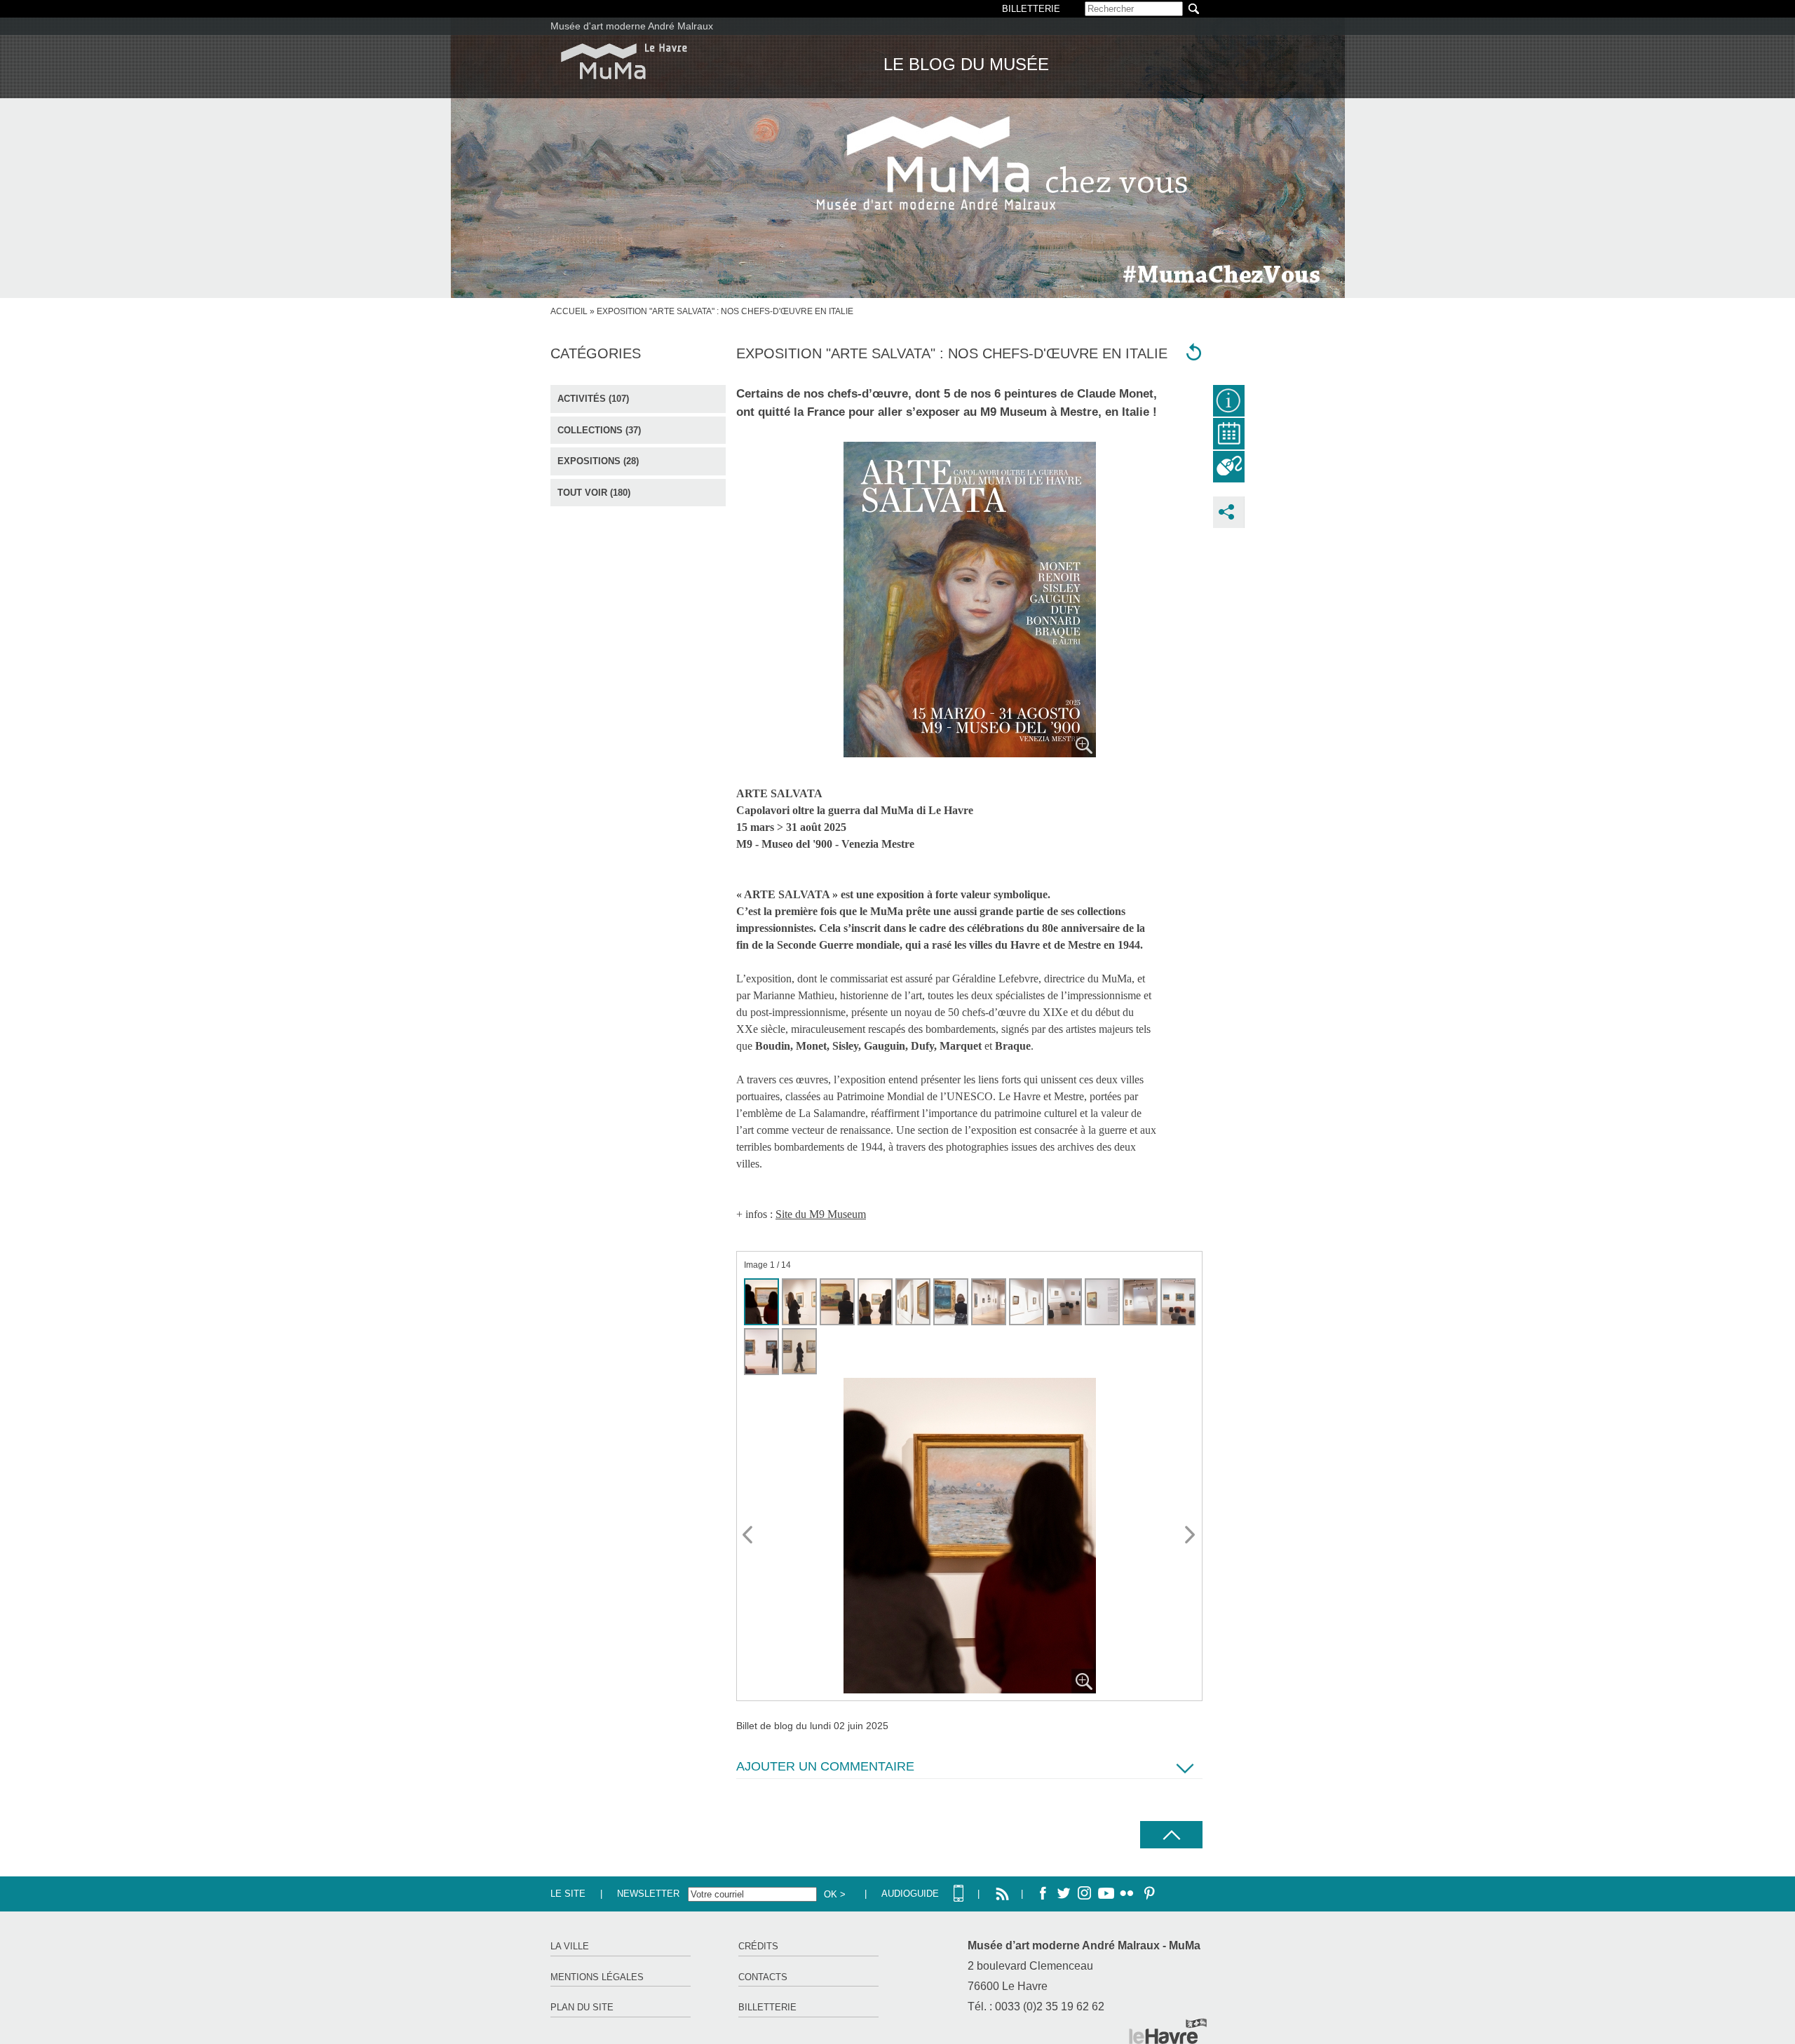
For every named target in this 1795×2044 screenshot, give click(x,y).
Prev (748, 1536)
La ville (570, 1946)
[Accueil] (624, 61)
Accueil (569, 311)
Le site (568, 1894)
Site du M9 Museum (821, 1214)
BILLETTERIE (1031, 9)
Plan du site (582, 2007)
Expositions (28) (598, 461)
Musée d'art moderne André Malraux (632, 26)
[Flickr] (1127, 1894)
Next (1191, 1536)
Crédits (758, 1946)
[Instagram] (1085, 1894)
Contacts (763, 1977)
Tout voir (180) (594, 493)
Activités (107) (593, 399)
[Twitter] (1064, 1894)
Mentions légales (597, 1977)
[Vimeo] (1106, 1894)
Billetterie (767, 2007)
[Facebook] (1043, 1894)
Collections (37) (599, 430)
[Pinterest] (1148, 1894)
